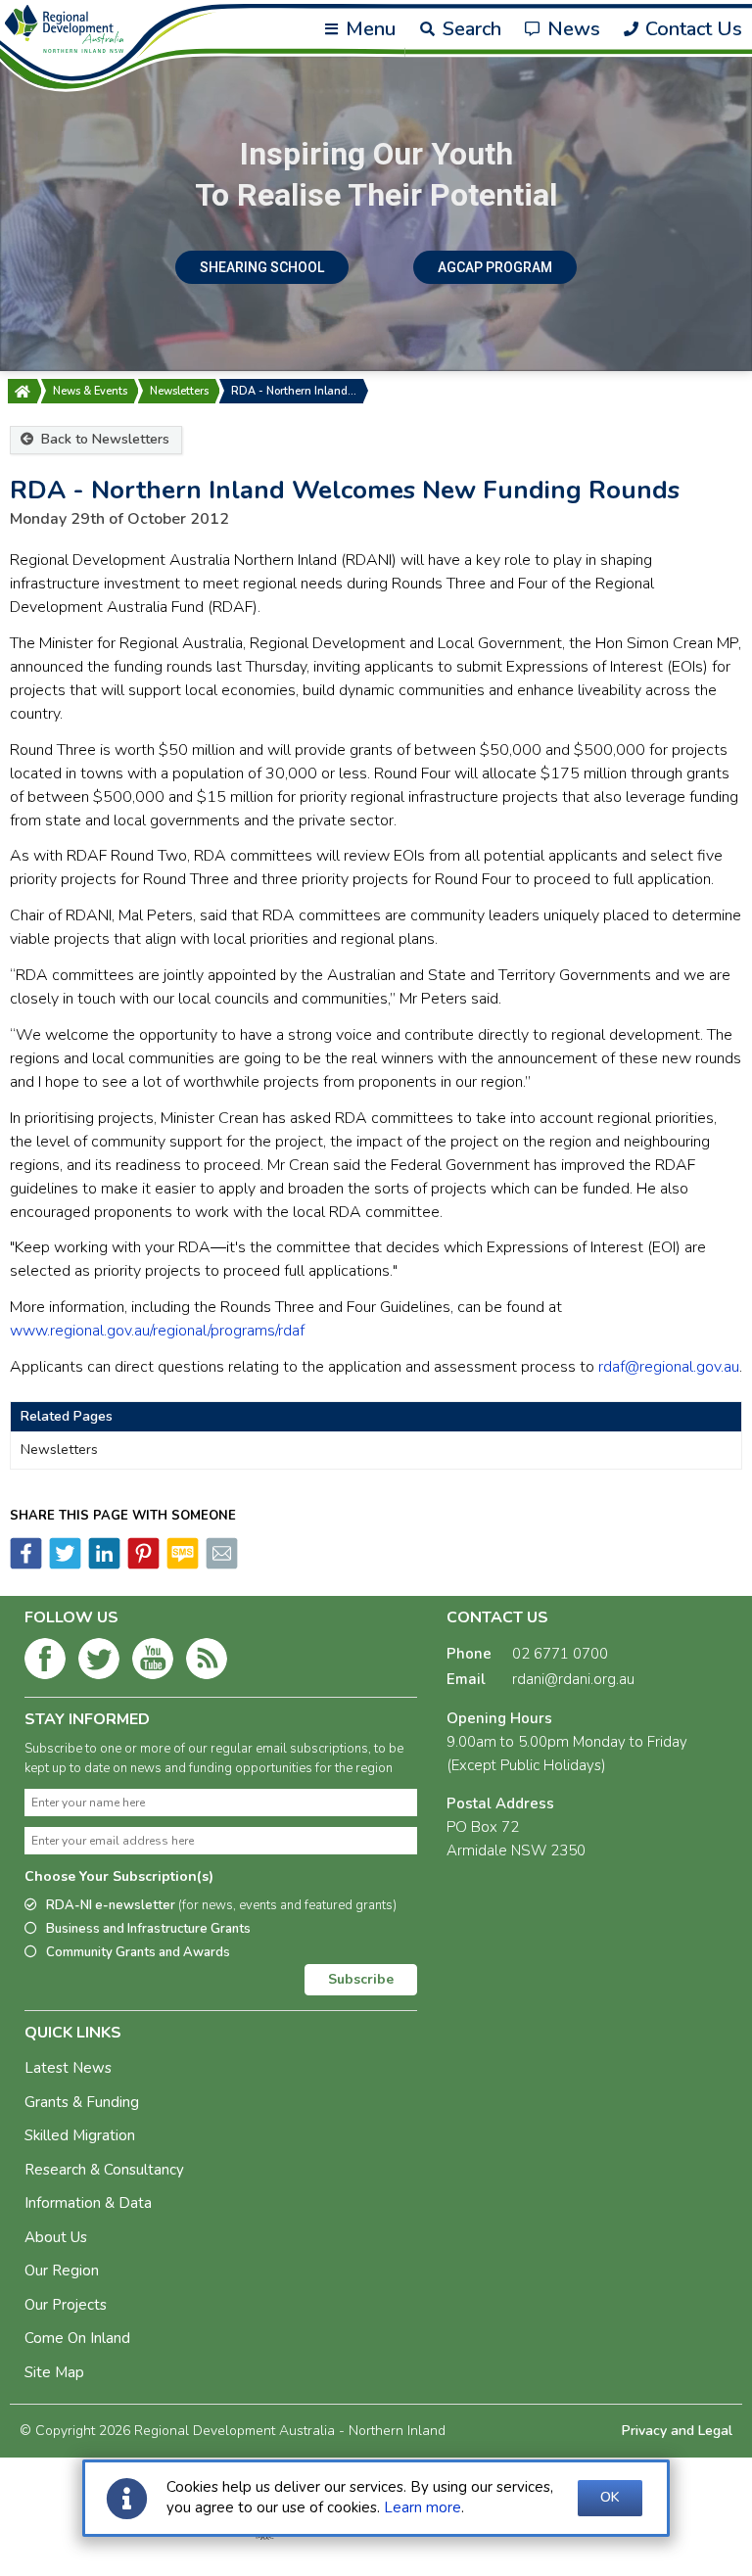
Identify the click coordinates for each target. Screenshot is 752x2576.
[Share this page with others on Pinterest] (142, 1565)
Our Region (62, 2271)
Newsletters (179, 391)
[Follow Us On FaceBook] (45, 1663)
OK (610, 2497)
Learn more (423, 2507)
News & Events (90, 391)
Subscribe (361, 1979)
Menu (368, 29)
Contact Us (691, 29)
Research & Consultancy (104, 2170)
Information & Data (88, 2203)
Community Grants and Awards (138, 1952)
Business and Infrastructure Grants (148, 1929)
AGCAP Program (495, 267)
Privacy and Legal (677, 2431)
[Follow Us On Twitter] (99, 1663)
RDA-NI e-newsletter (221, 1905)
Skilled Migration (80, 2135)
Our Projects (66, 2305)
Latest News (68, 2068)
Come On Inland (77, 2338)
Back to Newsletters (103, 439)
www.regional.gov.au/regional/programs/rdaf (157, 1331)
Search (469, 29)
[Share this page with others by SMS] (181, 1565)
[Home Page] (23, 391)
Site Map (54, 2372)
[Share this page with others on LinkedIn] (103, 1565)
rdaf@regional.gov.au (669, 1367)
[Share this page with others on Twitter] (64, 1565)
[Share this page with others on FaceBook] (26, 1565)
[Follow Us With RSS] (207, 1663)
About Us (56, 2237)
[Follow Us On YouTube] (153, 1663)
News (571, 29)
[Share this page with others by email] (220, 1565)
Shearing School (262, 267)
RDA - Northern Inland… (294, 391)
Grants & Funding (82, 2102)
